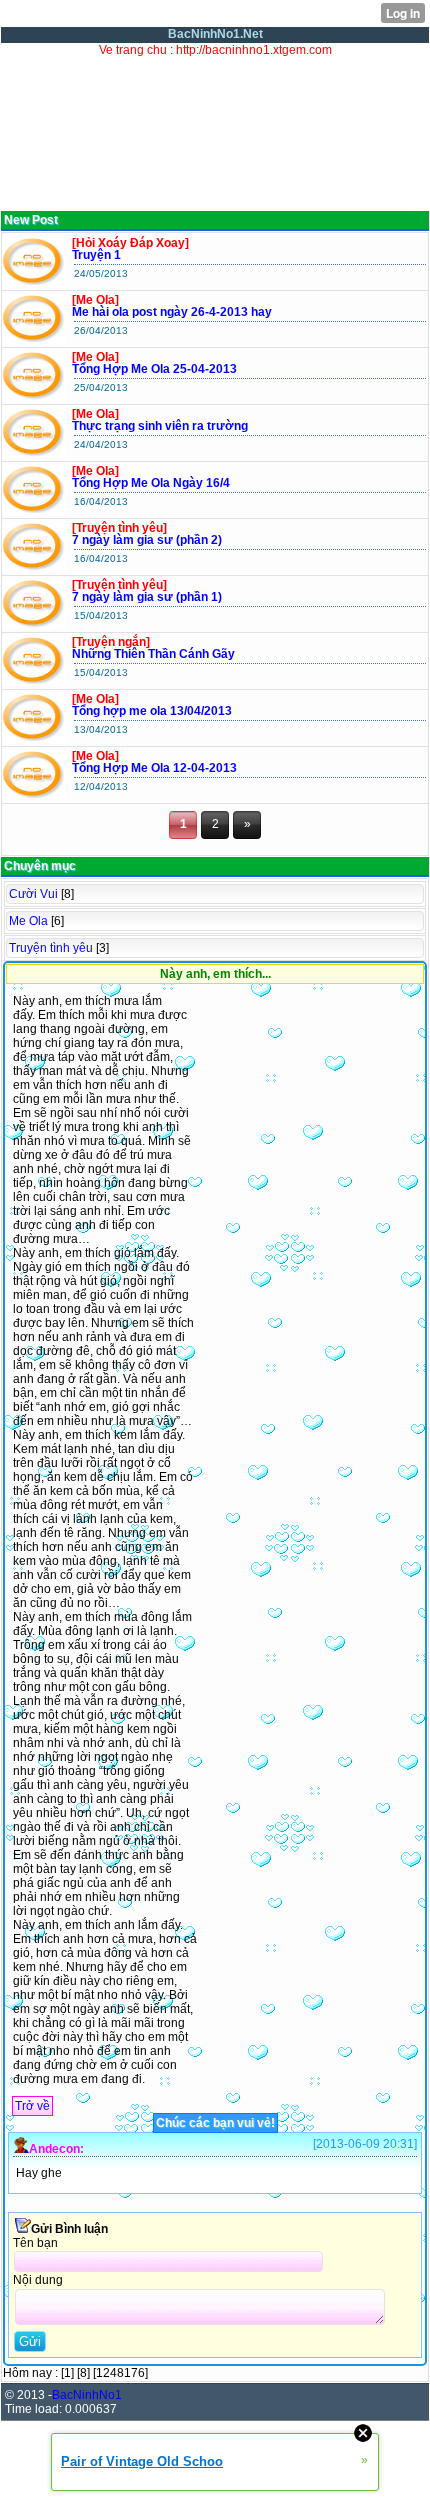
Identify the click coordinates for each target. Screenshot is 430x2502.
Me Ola (28, 921)
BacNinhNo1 (87, 2395)
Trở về (32, 2106)
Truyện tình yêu (51, 948)
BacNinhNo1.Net (215, 34)
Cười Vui (33, 894)
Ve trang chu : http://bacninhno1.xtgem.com (215, 50)
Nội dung (38, 2280)
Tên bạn (35, 2243)
